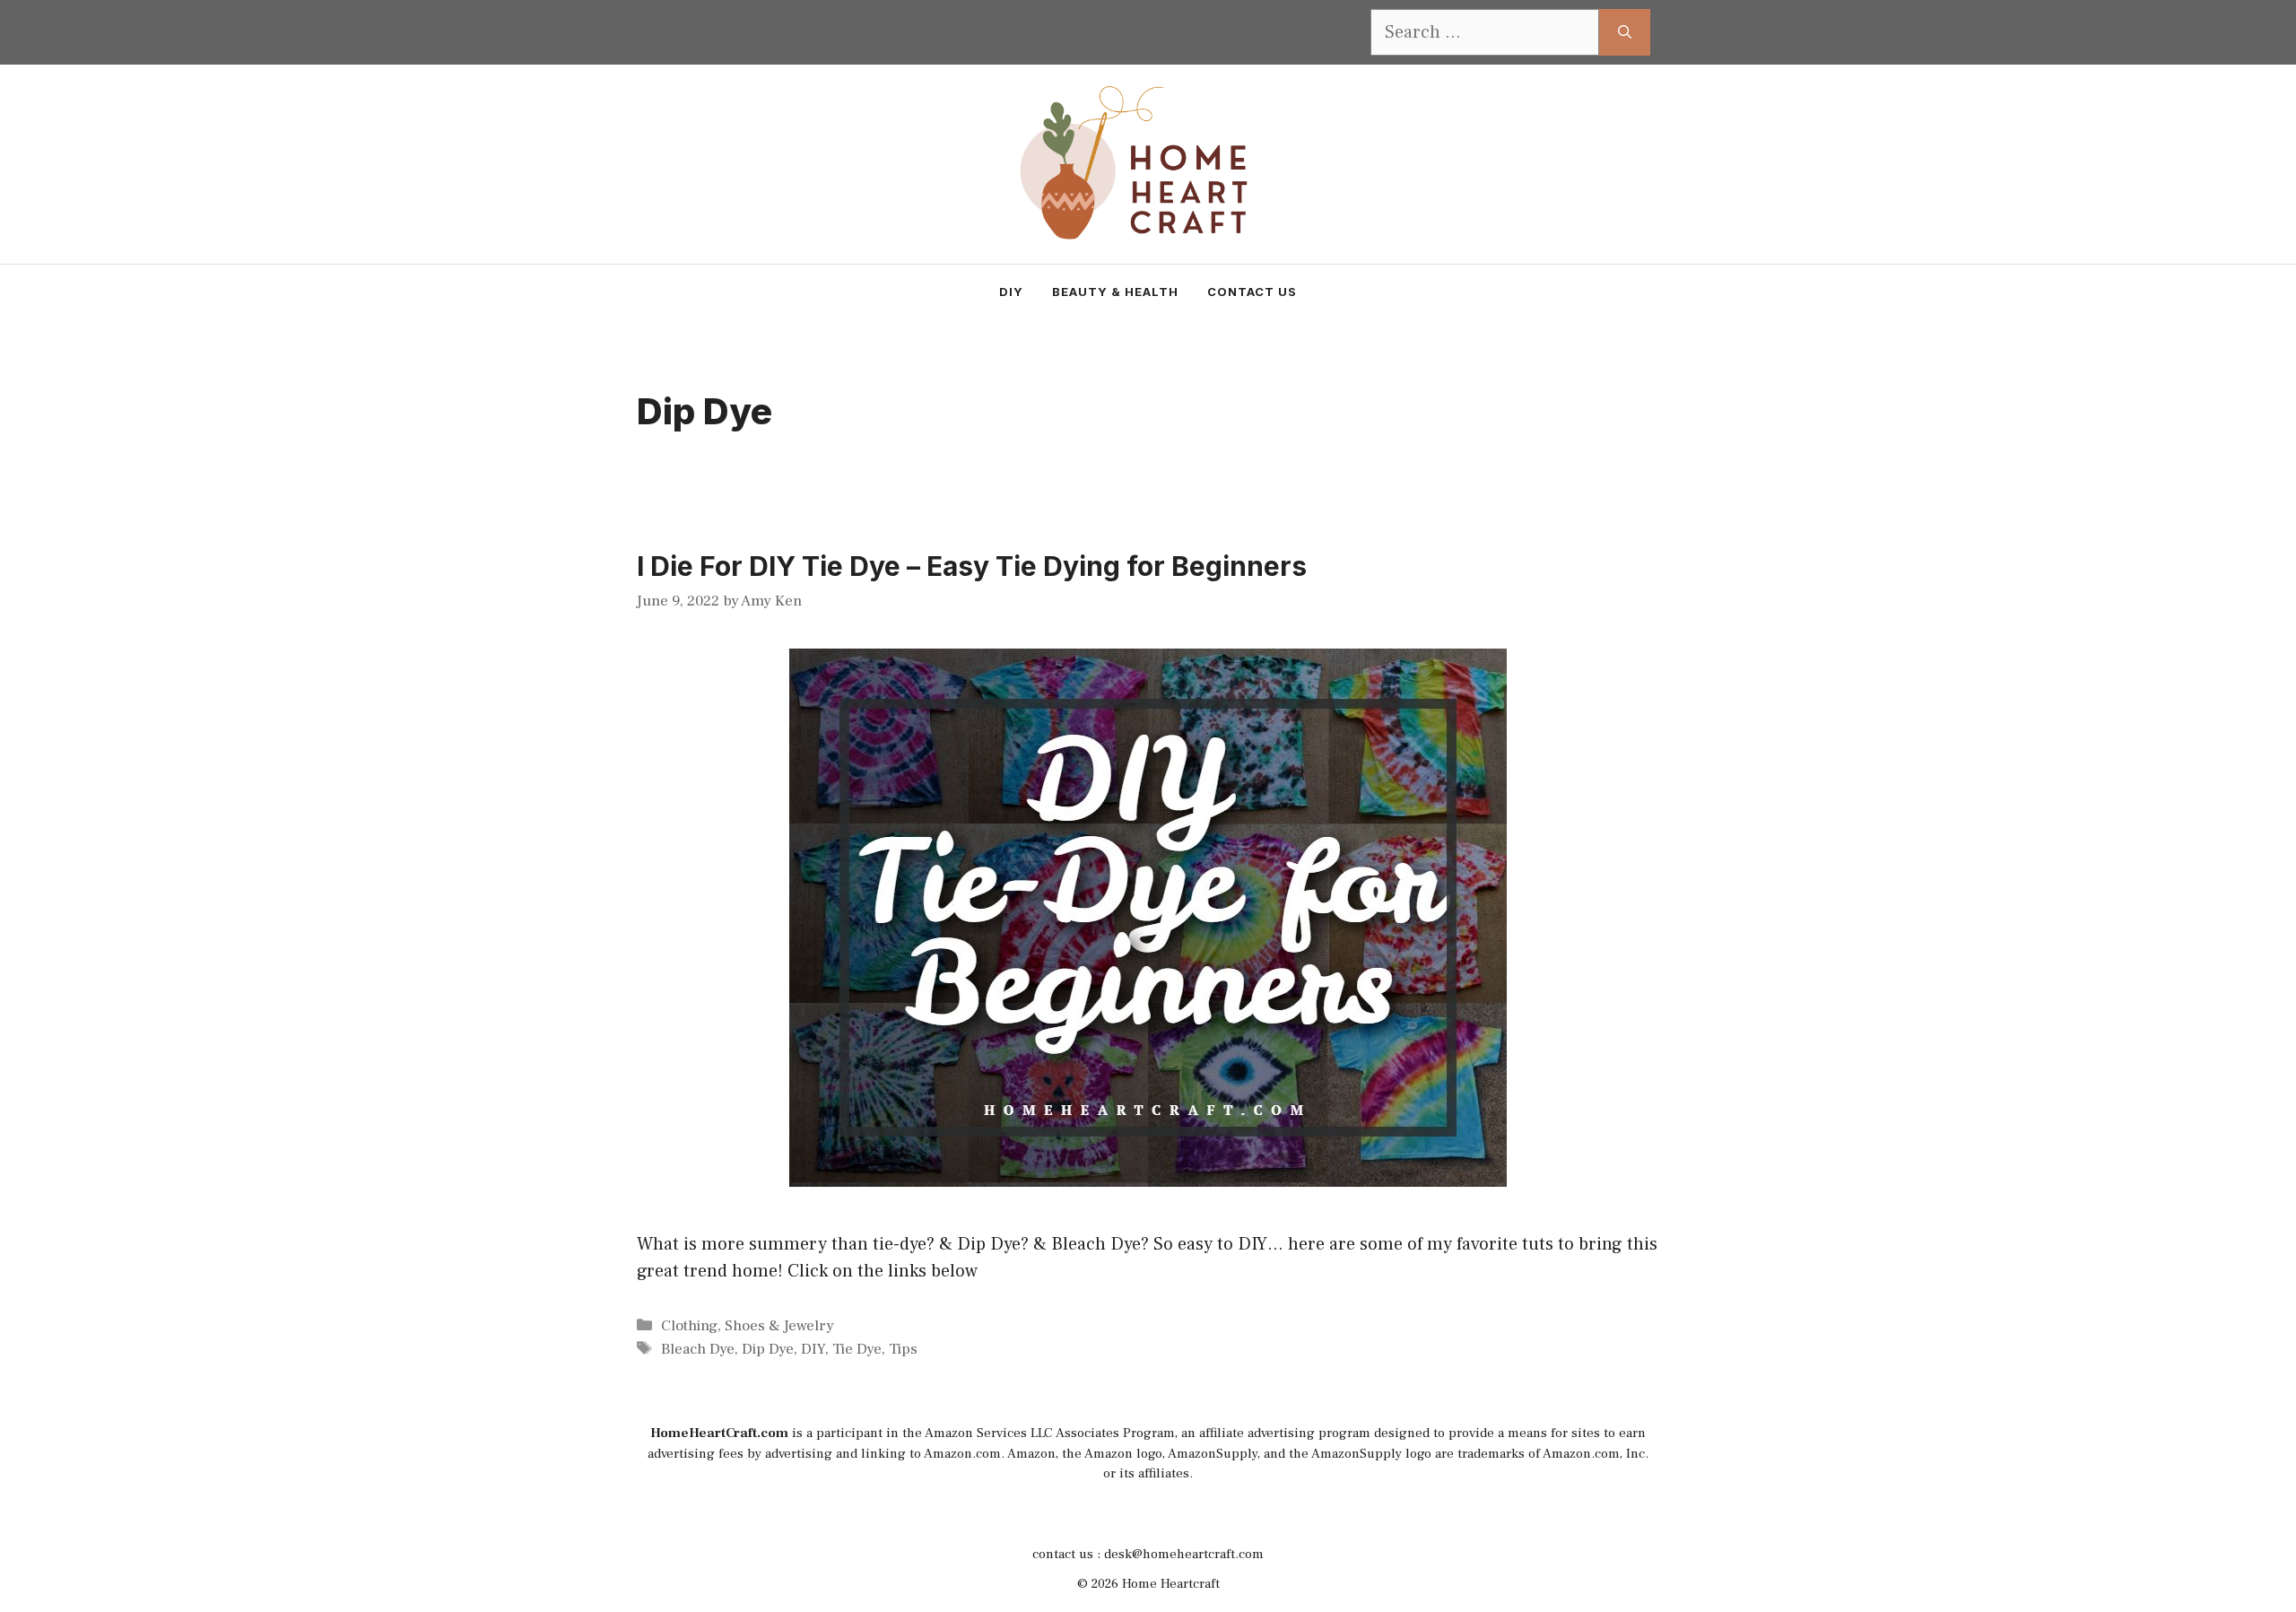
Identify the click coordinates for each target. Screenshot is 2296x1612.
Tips (903, 1349)
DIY (1011, 292)
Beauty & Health (1115, 292)
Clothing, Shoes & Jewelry (748, 1326)
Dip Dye (768, 1349)
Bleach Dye (698, 1349)
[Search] (1625, 32)
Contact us (1252, 292)
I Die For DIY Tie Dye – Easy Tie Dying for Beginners (972, 566)
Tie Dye (857, 1349)
